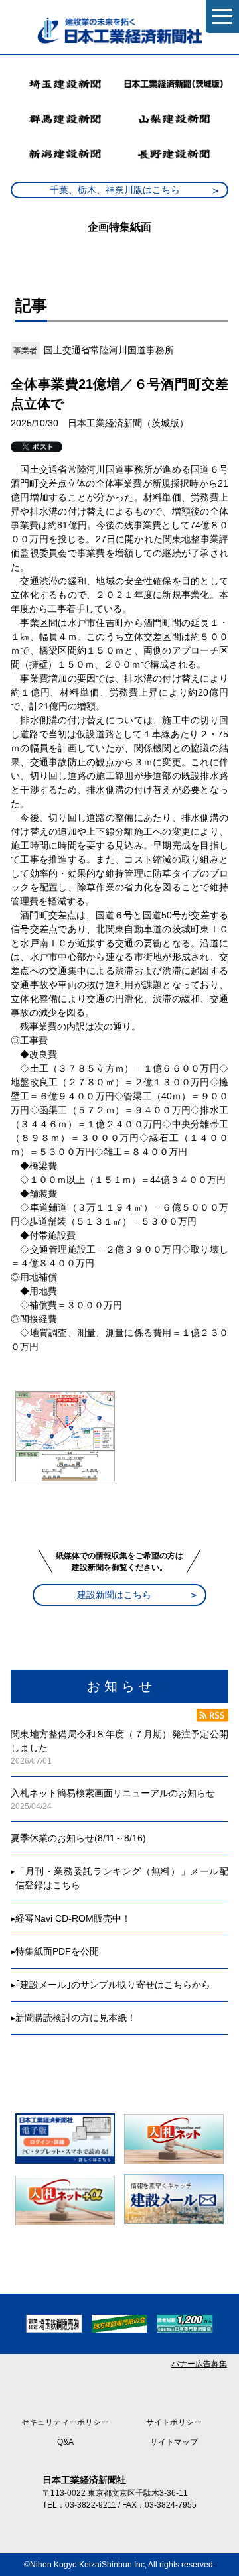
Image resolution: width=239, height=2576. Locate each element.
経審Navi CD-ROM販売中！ (73, 1918)
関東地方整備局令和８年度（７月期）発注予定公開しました (119, 1741)
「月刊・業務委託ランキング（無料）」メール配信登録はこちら (122, 1878)
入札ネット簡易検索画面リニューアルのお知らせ (113, 1793)
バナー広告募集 (199, 2364)
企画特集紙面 (119, 227)
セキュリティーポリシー (65, 2422)
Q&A (65, 2442)
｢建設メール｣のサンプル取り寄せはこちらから (113, 1985)
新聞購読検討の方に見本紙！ (76, 2018)
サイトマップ (174, 2442)
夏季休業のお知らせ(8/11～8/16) (78, 1838)
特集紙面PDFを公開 (57, 1951)
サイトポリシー (174, 2422)
